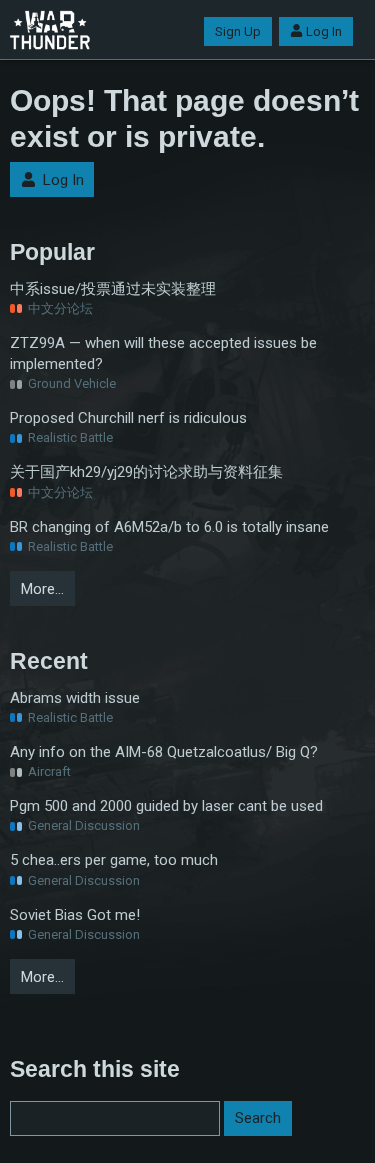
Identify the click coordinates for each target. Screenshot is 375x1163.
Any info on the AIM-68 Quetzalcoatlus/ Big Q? (164, 752)
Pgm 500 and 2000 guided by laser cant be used (166, 806)
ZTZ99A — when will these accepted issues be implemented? (163, 353)
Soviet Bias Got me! (75, 915)
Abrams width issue (75, 698)
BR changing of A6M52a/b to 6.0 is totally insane (169, 527)
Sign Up (238, 31)
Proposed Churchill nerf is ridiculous (128, 418)
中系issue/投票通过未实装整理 (113, 289)
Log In (324, 31)
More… (42, 589)
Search (258, 1118)
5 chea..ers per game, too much (114, 860)
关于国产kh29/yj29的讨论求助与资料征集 (146, 472)
